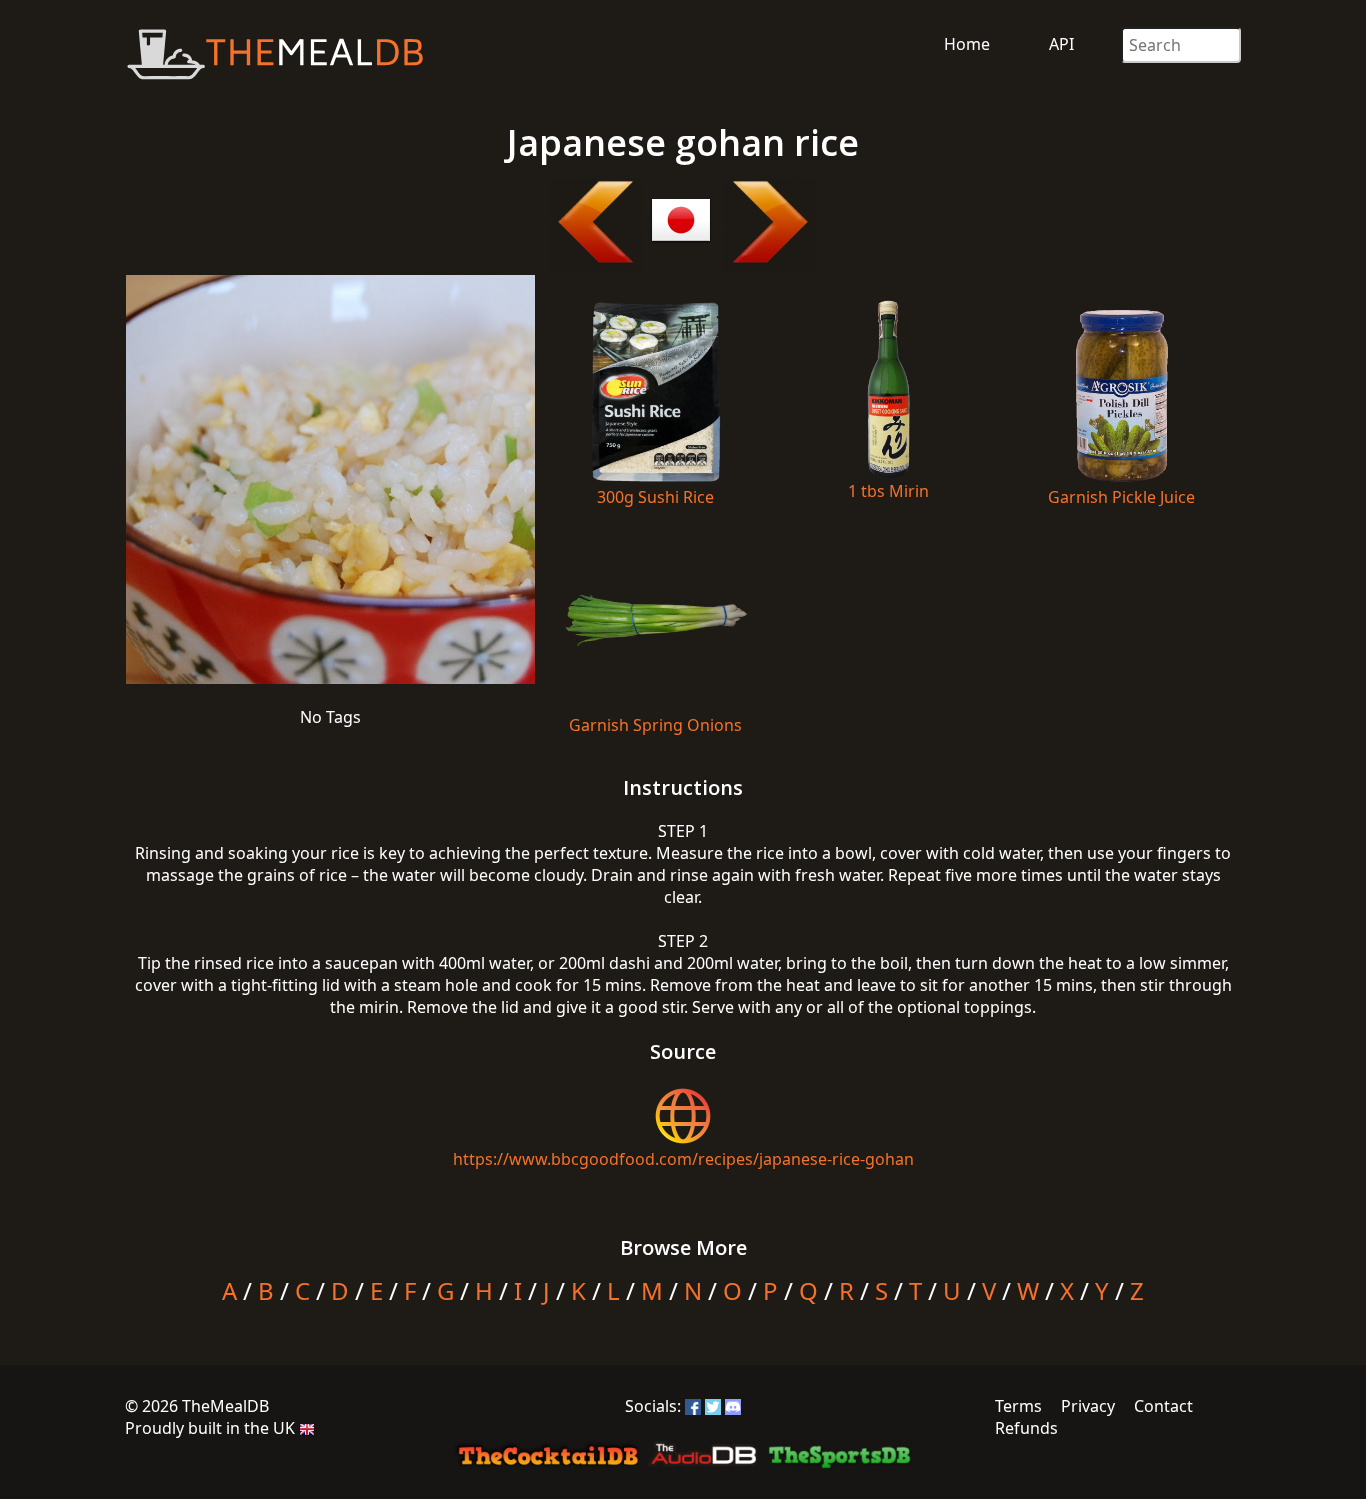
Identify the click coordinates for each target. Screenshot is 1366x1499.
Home (967, 44)
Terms (1018, 1406)
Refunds (1026, 1428)
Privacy (1088, 1406)
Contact (1163, 1406)
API (1061, 44)
